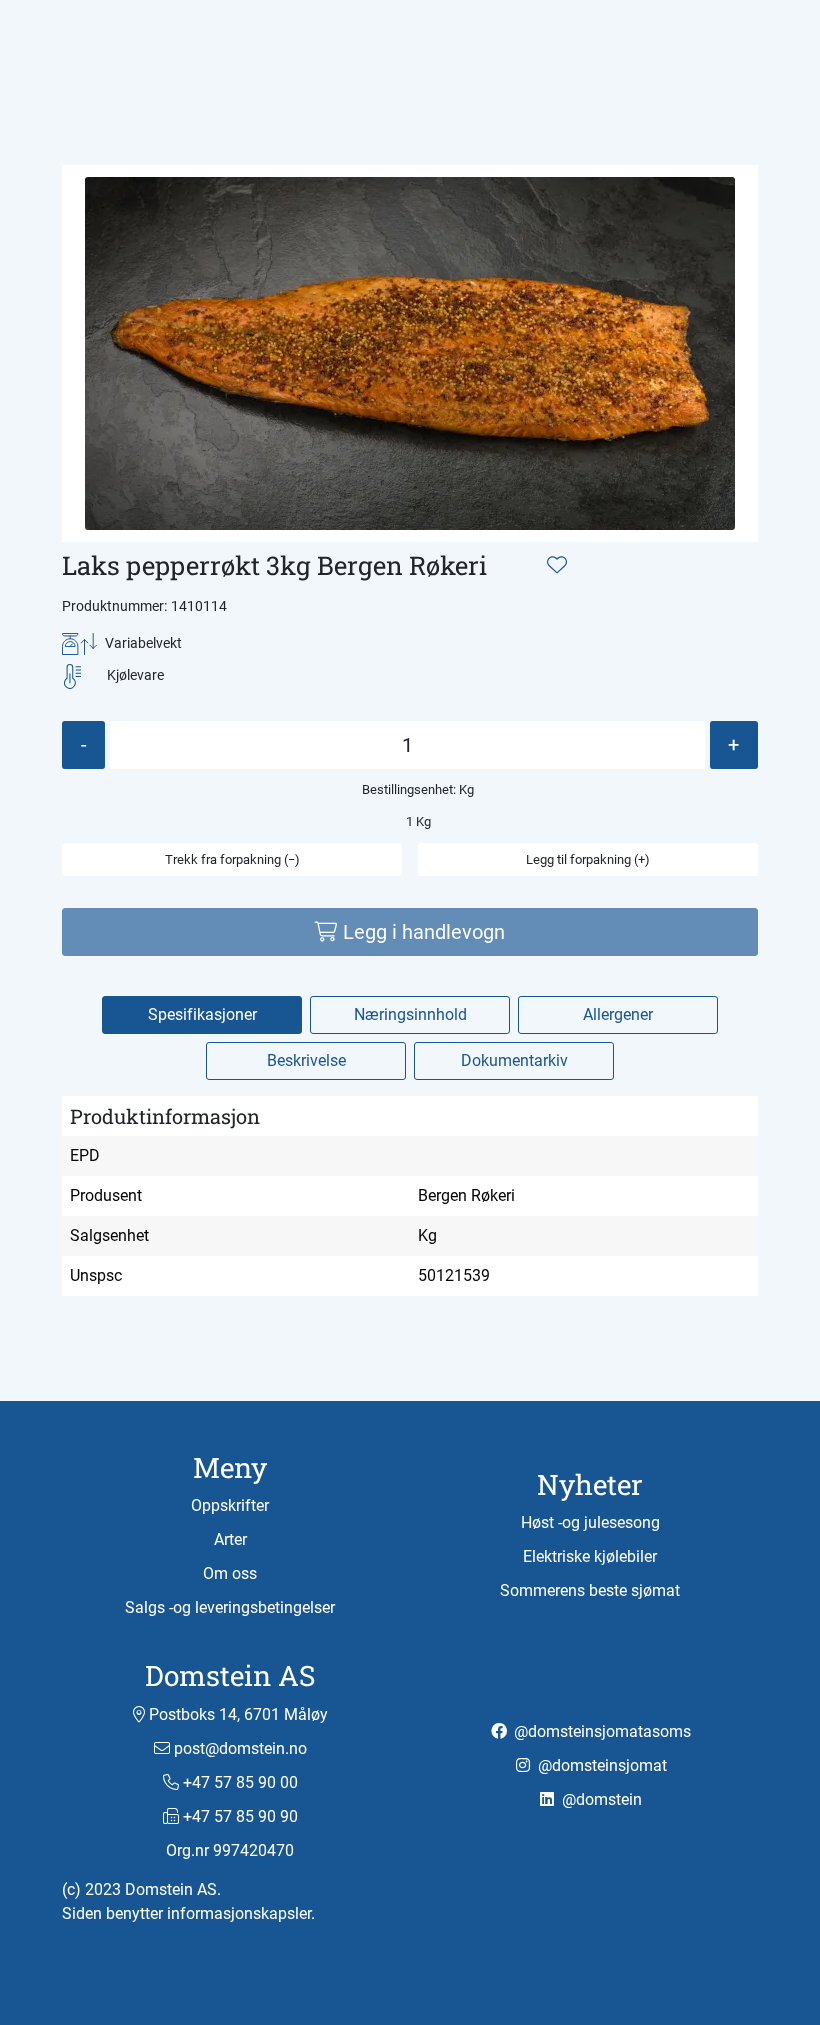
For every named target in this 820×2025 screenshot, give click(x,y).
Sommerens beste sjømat (590, 1590)
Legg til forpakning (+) (588, 859)
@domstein (600, 1799)
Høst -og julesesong (590, 1522)
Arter (230, 1539)
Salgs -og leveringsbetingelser (230, 1607)
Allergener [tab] (618, 1014)
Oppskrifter (230, 1505)
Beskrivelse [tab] (306, 1060)
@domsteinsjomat (600, 1765)
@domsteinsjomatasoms (600, 1731)
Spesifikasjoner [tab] (202, 1014)
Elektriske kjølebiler (590, 1556)
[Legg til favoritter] (557, 565)
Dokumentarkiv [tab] (514, 1060)
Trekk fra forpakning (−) (232, 859)
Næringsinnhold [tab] (410, 1014)
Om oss (230, 1573)
